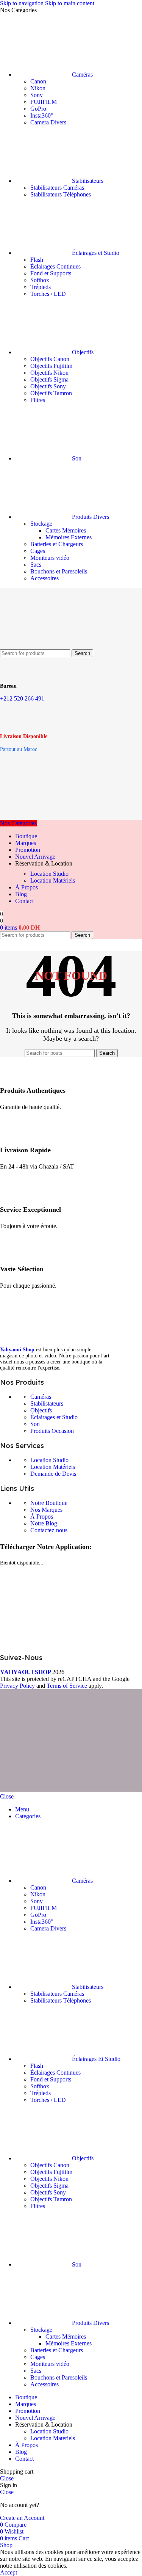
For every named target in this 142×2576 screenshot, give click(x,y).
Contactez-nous (49, 1530)
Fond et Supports (51, 273)
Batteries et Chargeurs (57, 544)
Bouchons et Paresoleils (59, 571)
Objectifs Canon (50, 359)
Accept (9, 2572)
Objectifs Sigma (49, 379)
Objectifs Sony (48, 386)
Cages (38, 551)
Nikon (38, 88)
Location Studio (49, 874)
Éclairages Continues (55, 266)
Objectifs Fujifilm (51, 366)
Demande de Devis (53, 1474)
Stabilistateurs (47, 1403)
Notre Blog (44, 1523)
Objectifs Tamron (51, 393)
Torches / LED (48, 294)
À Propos (42, 1517)
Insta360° (42, 115)
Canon (38, 81)
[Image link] (57, 1338)
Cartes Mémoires (66, 530)
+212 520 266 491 (22, 698)
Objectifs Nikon (49, 373)
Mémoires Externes (69, 537)
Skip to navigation (23, 3)
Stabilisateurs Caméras (57, 188)
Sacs (36, 565)
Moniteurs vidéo (50, 558)
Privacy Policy (17, 1686)
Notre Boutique (49, 1503)
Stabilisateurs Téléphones (61, 194)
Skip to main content (70, 3)
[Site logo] (38, 646)
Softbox (40, 280)
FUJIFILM (44, 102)
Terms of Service (67, 1686)
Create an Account (22, 2518)
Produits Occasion (52, 1431)
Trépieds (41, 287)
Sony (37, 95)
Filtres (38, 400)
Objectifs (41, 1410)
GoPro (38, 109)
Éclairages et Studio (54, 1417)
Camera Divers (48, 122)
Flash (37, 260)
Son (35, 1424)
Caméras (41, 1397)
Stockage (41, 524)
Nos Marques (46, 1510)
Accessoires (44, 578)
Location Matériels (53, 880)
